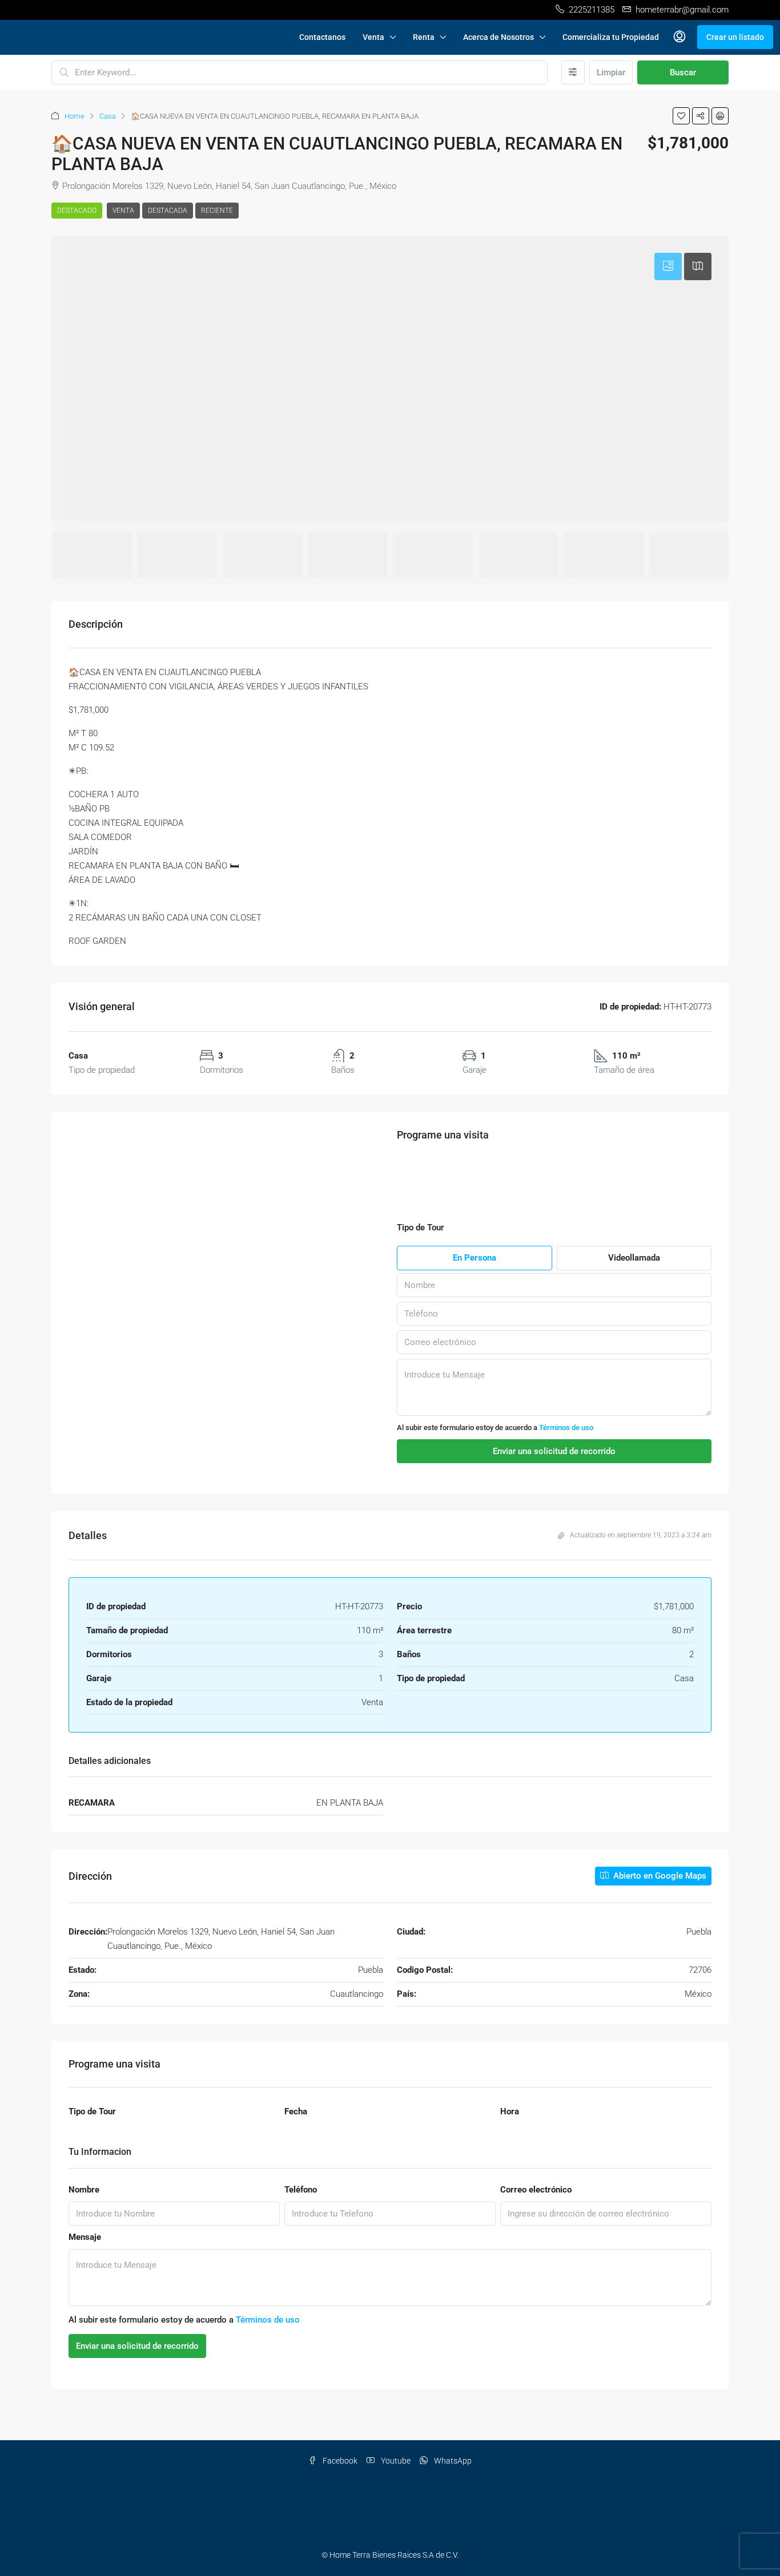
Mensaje (85, 2237)
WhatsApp (452, 2461)
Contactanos (322, 37)
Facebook (339, 2461)
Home (75, 116)
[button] (681, 116)
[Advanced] (573, 72)
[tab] (668, 267)
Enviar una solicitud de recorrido (137, 2346)
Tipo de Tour (92, 2111)
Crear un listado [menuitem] (735, 37)
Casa (108, 116)
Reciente (217, 211)
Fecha (296, 2111)
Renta (424, 37)
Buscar (683, 72)
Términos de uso (566, 1428)
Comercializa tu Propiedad (611, 37)
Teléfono (301, 2190)
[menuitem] (680, 37)
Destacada (168, 211)
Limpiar (611, 72)
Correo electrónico (536, 2190)
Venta (373, 37)
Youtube (395, 2461)
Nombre (84, 2190)
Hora (510, 2111)
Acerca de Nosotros (498, 37)
